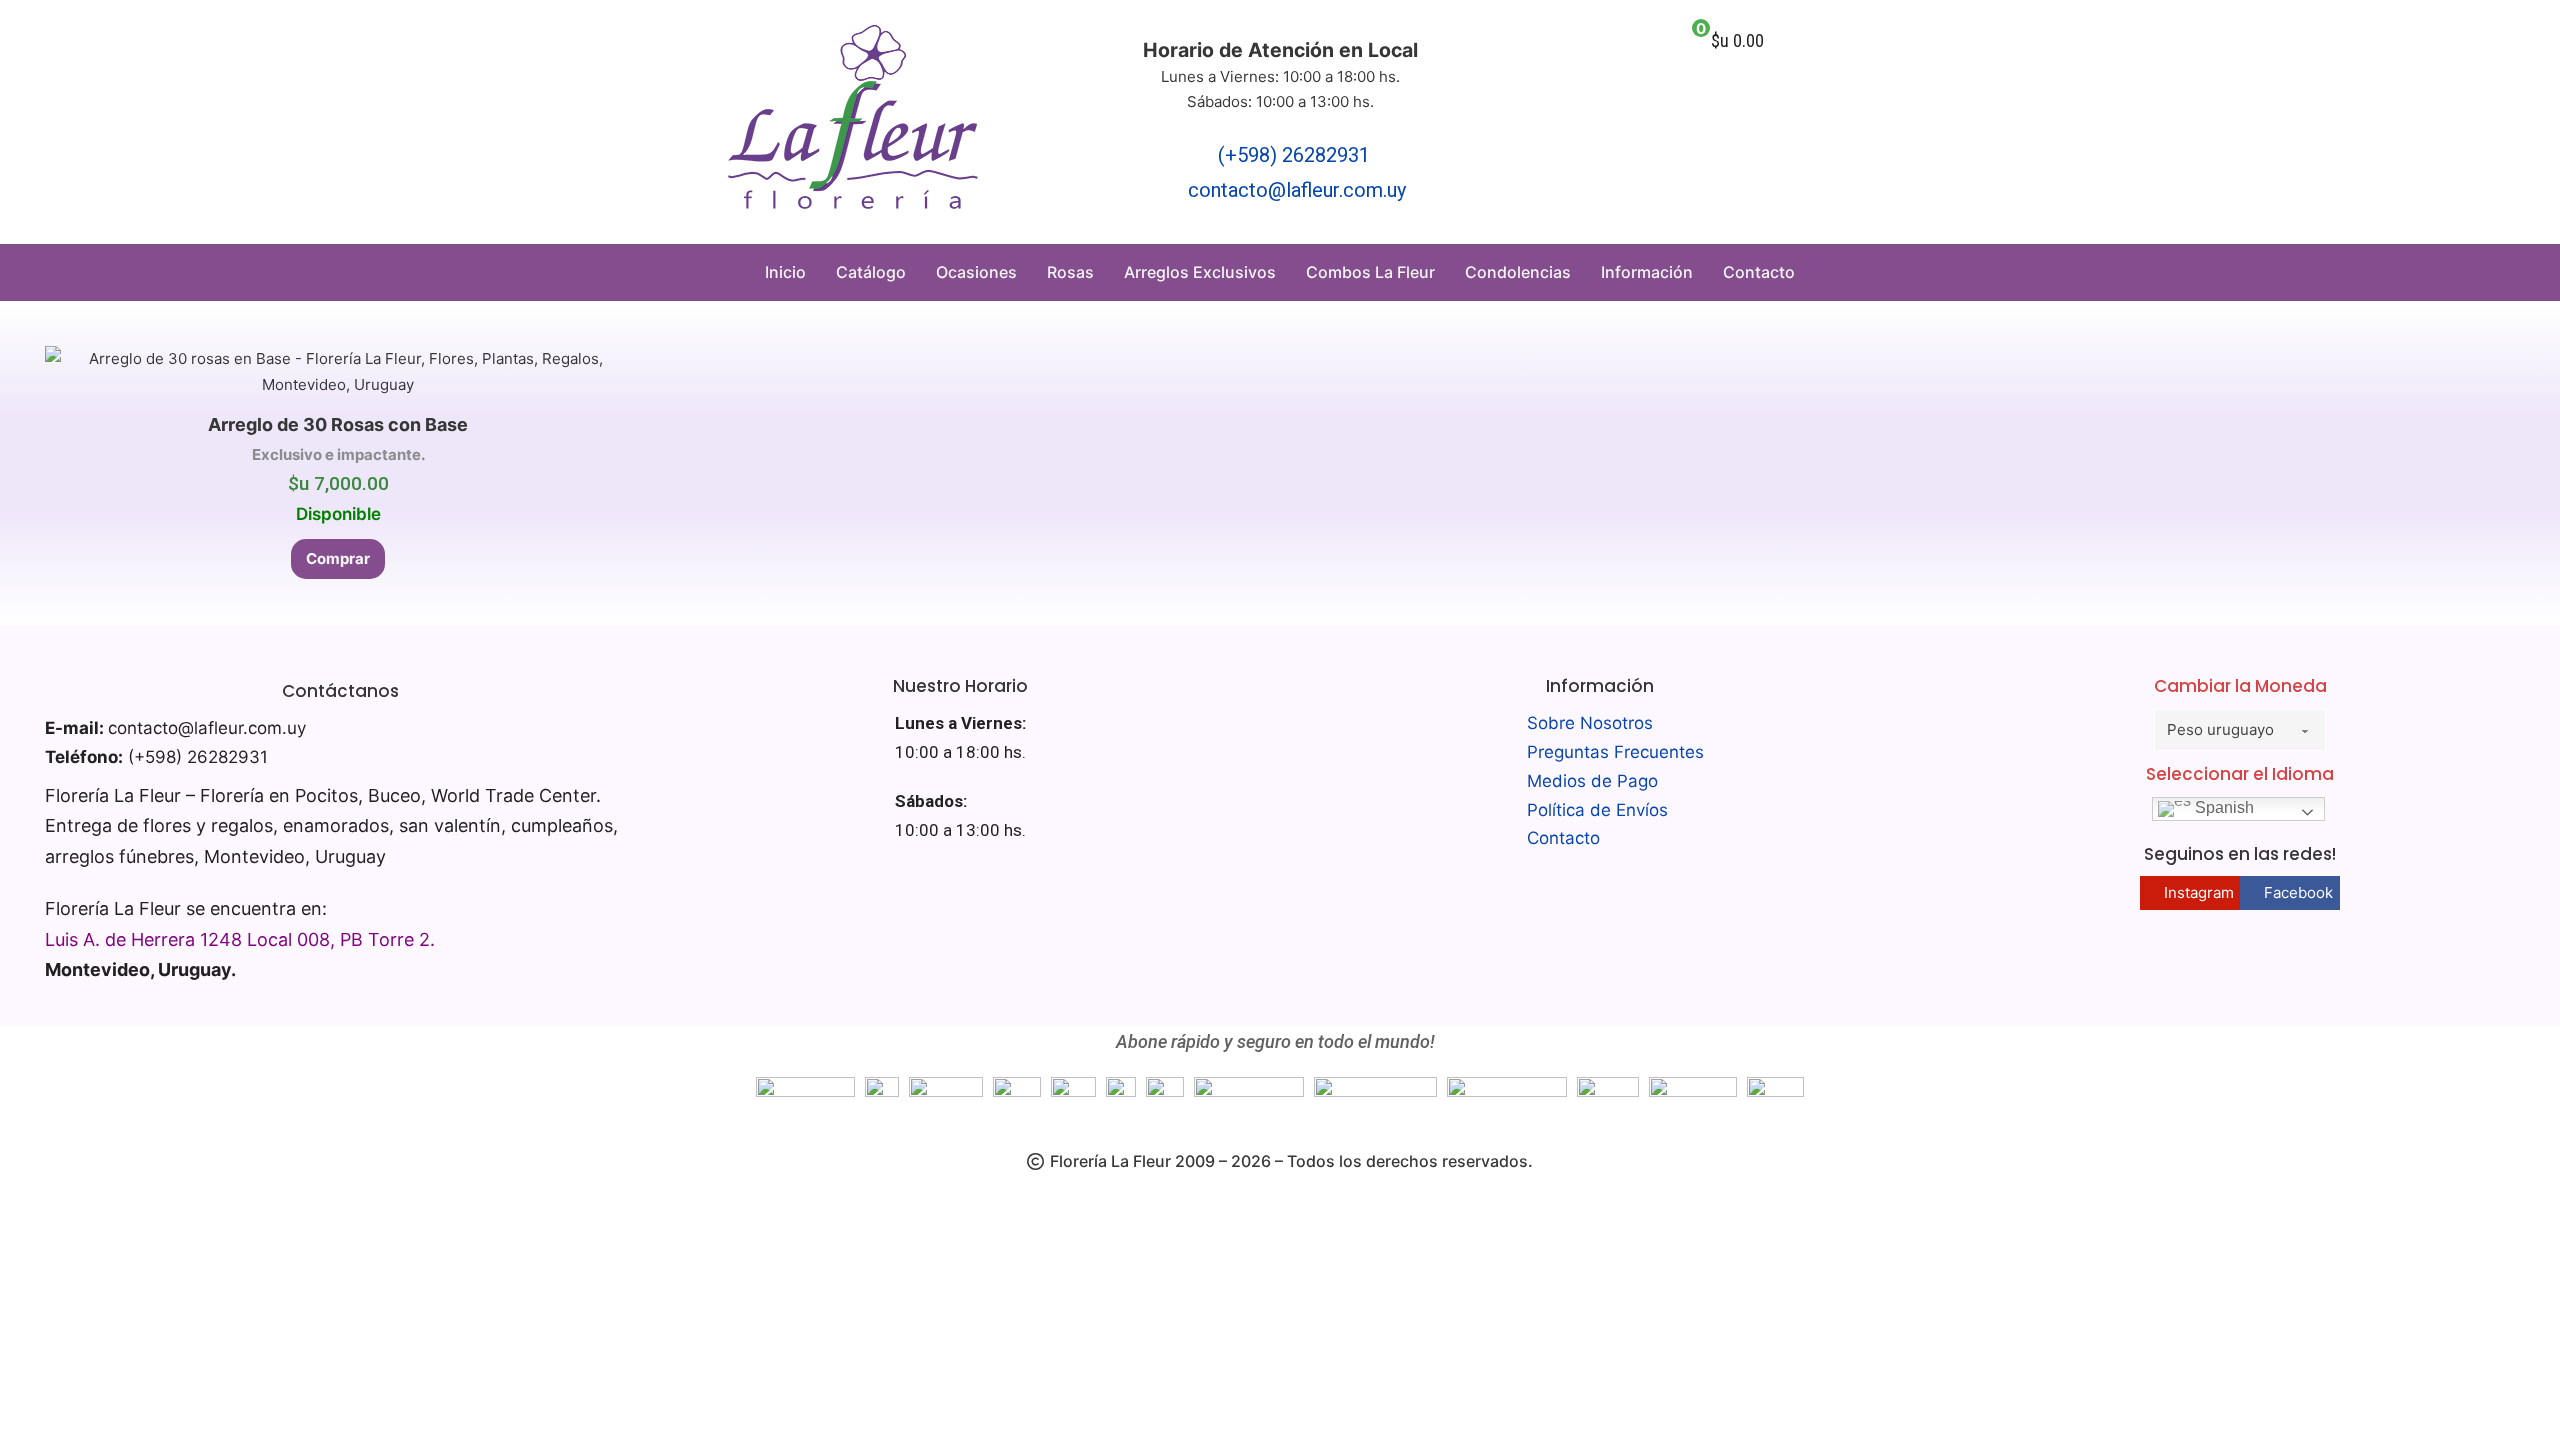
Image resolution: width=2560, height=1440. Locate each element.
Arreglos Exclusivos (1200, 272)
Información (1647, 272)
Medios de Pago (1592, 781)
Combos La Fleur (1370, 272)
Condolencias (1518, 272)
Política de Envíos (1597, 810)
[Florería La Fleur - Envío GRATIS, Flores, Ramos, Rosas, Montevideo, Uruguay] (853, 122)
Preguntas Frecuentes (1615, 752)
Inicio (785, 272)
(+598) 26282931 (1294, 155)
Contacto (1759, 272)
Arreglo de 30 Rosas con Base (338, 424)
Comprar (338, 558)
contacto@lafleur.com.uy (1297, 190)
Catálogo (871, 272)
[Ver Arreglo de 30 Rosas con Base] (338, 370)
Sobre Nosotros (1590, 723)
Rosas (1070, 272)
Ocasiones (976, 272)
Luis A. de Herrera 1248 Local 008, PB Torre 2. (240, 939)
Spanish (2222, 807)
